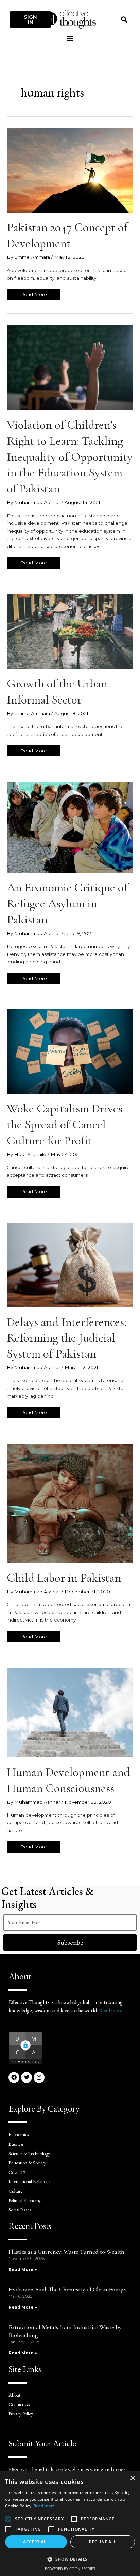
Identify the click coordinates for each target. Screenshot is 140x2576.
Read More (36, 293)
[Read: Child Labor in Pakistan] (70, 1503)
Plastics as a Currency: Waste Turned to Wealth (66, 2252)
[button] (124, 19)
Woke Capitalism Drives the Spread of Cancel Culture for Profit (65, 1124)
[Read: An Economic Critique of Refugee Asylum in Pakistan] (70, 827)
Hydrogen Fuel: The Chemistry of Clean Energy (68, 2289)
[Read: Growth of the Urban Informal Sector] (70, 631)
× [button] (132, 2478)
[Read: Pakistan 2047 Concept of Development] (70, 170)
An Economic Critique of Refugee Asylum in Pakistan (67, 904)
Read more (45, 2506)
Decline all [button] (102, 2542)
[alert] (70, 2523)
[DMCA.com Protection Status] (25, 2048)
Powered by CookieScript (70, 2569)
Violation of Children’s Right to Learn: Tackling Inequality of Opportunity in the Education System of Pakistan (70, 457)
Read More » (23, 2270)
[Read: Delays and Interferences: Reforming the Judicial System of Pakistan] (70, 1264)
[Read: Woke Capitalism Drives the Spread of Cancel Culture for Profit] (70, 1051)
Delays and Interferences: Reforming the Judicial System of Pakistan (67, 1338)
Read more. (111, 2010)
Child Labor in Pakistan (64, 1578)
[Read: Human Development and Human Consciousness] (70, 1712)
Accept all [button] (36, 2542)
